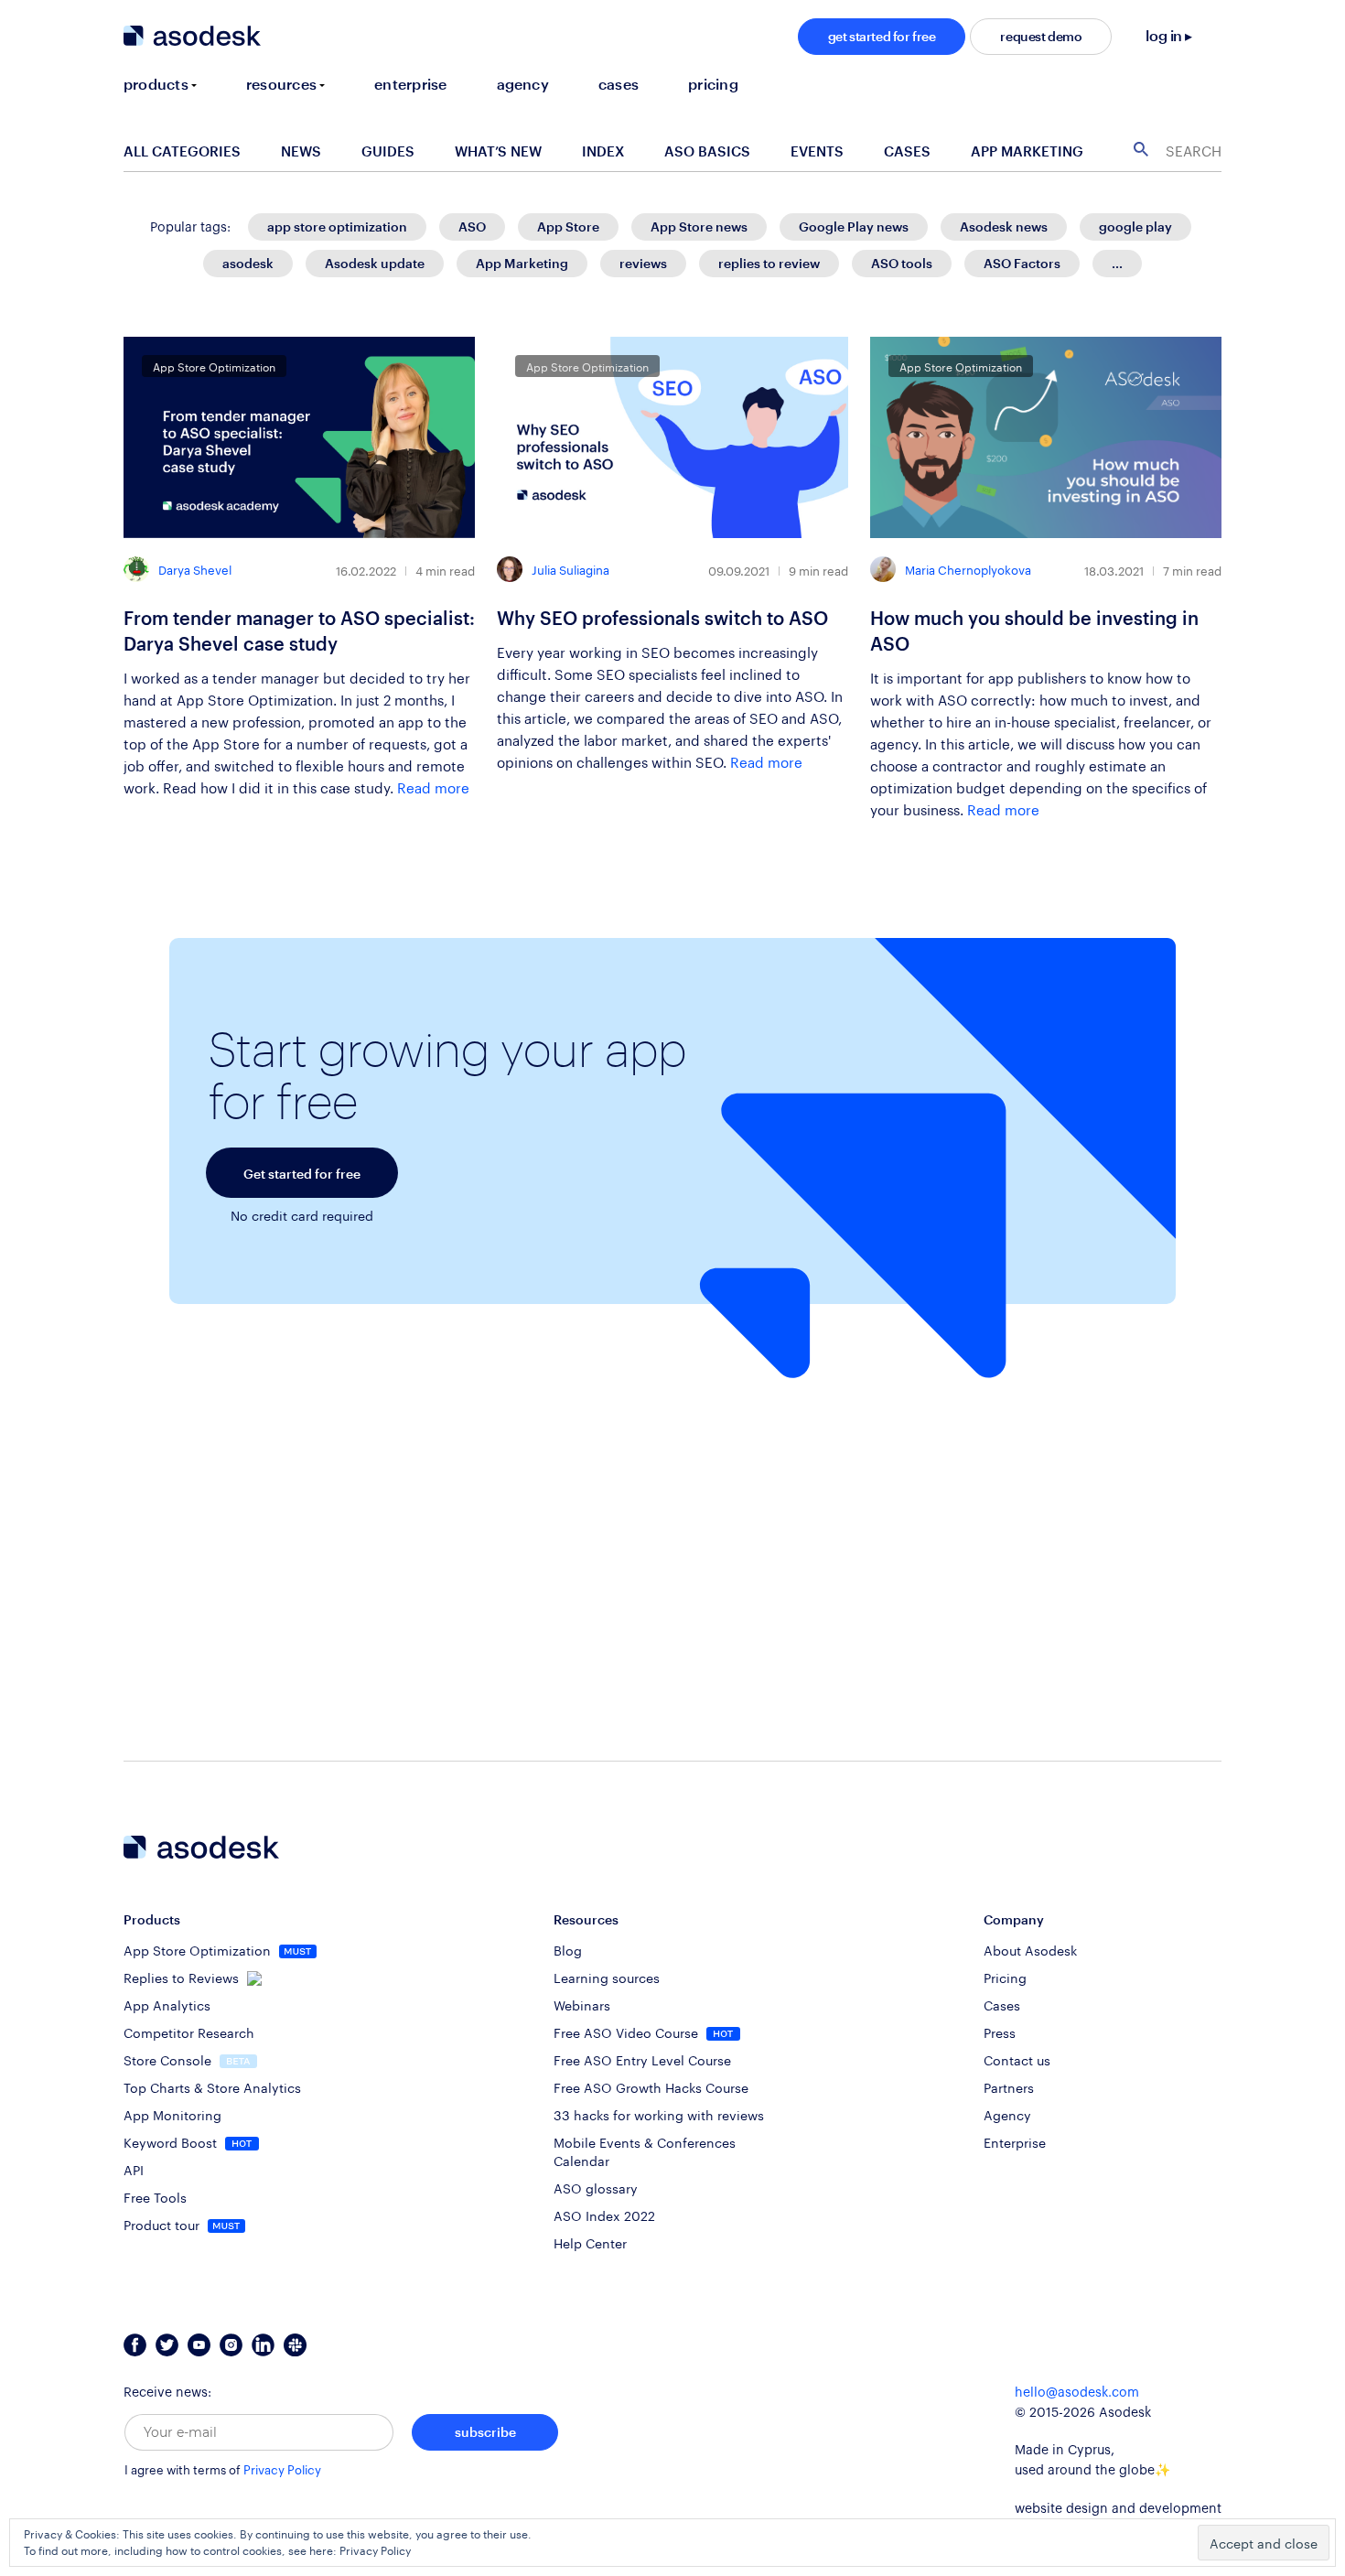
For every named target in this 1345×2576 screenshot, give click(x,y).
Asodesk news (1004, 226)
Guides (388, 151)
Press (1000, 2032)
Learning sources (607, 1977)
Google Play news (854, 226)
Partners (1009, 2086)
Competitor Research (189, 2032)
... (1117, 263)
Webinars (582, 2004)
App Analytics (167, 2004)
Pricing (1005, 1977)
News (301, 151)
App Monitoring (172, 2114)
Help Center (590, 2242)
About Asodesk (1030, 1949)
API (134, 2169)
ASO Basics (707, 151)
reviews (643, 263)
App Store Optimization (199, 1949)
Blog (568, 1949)
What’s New (498, 151)
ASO (472, 226)
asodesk (248, 263)
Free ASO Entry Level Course (642, 2059)
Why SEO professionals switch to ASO (662, 618)
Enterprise (1015, 2141)
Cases (907, 151)
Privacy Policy (282, 2470)
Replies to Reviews (183, 1977)
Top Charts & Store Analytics (212, 2086)
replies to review (769, 263)
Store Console (169, 2059)
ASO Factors (1022, 263)
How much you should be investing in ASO (1034, 631)
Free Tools (155, 2196)
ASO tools (902, 263)
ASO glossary (596, 2187)
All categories (182, 151)
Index (603, 151)
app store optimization (337, 226)
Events (817, 151)
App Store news (699, 226)
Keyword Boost (172, 2141)
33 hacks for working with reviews (659, 2114)
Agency (1007, 2114)
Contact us (1017, 2059)
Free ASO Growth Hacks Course (651, 2086)
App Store (568, 226)
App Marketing (1027, 151)
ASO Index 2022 (604, 2215)
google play (1135, 226)
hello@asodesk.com (1077, 2393)
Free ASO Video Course (628, 2032)
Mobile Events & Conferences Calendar (645, 2150)
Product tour (163, 2224)
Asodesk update (375, 263)
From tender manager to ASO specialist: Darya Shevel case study (299, 631)
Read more (433, 786)
